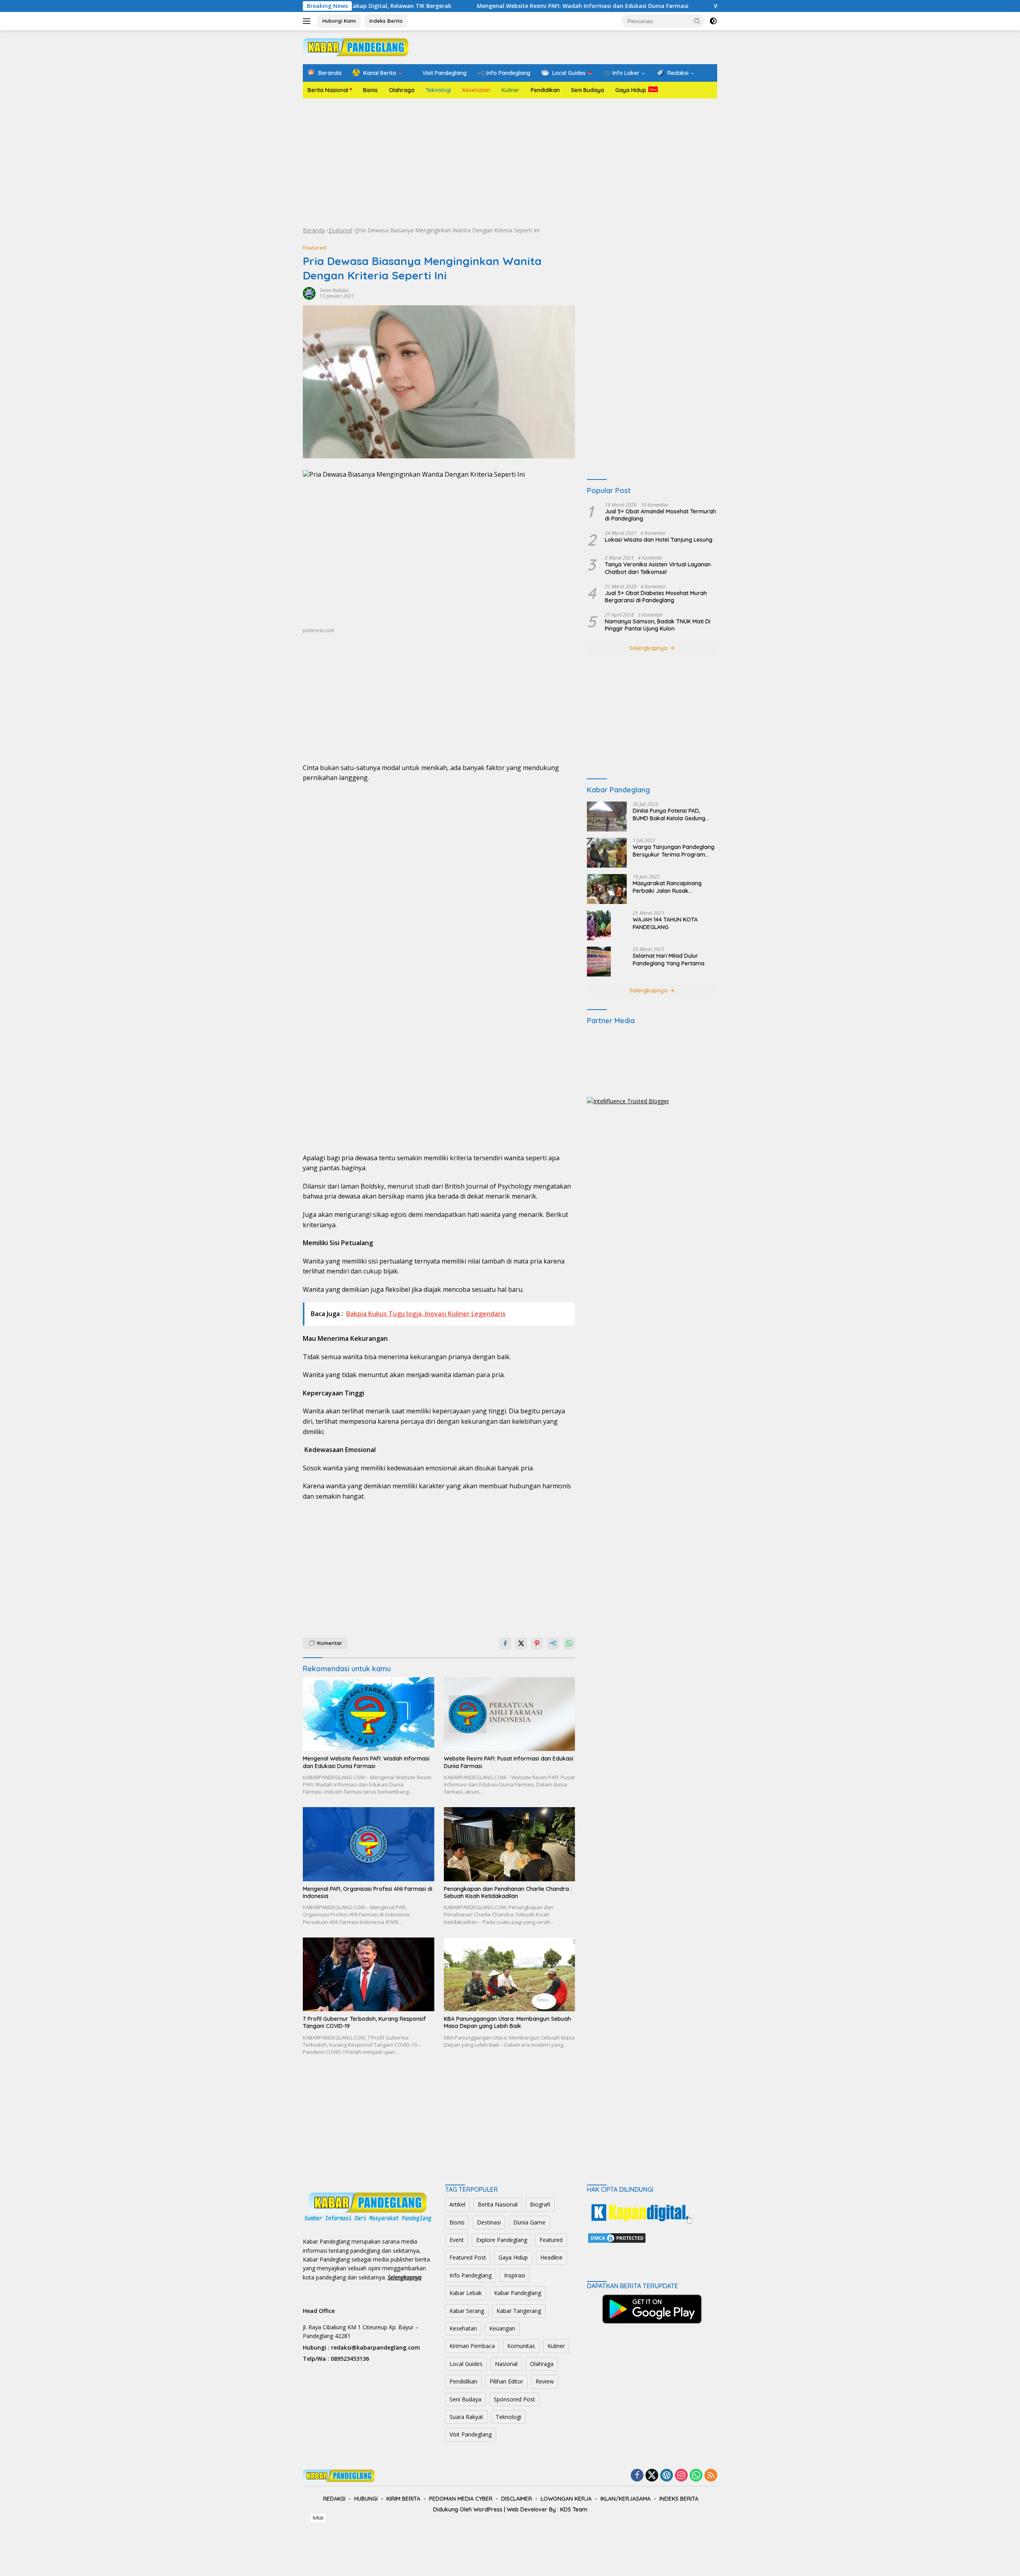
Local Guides (466, 2364)
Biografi (540, 2204)
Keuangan (502, 2328)
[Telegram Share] (553, 1643)
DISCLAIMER (517, 2499)
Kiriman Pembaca (472, 2346)
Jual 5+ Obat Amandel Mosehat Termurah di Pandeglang (660, 515)
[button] (697, 21)
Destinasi (489, 2222)
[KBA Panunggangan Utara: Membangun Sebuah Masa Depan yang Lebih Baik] (510, 1974)
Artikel (457, 2204)
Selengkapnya (649, 648)
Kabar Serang (467, 2311)
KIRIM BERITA (403, 2499)
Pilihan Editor (506, 2381)
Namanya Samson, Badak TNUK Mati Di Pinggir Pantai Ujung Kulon (658, 625)
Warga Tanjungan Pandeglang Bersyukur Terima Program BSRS (674, 851)
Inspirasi (515, 2275)
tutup (318, 2518)
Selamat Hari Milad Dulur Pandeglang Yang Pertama (669, 959)
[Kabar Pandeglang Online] (356, 46)
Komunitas (521, 2346)
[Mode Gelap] (713, 21)
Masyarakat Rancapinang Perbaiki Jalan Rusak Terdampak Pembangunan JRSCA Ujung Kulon (668, 887)
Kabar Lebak (466, 2293)
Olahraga (402, 90)
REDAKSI (334, 2499)
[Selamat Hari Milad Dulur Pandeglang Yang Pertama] (599, 962)
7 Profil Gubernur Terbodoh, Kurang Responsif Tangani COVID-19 (364, 2022)
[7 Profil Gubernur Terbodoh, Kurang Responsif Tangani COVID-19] (369, 1974)
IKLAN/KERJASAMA (626, 2499)
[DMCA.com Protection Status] (617, 2237)
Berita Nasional (328, 90)
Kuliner (511, 90)
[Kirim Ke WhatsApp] (569, 1643)
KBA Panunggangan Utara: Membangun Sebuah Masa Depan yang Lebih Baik (507, 2022)
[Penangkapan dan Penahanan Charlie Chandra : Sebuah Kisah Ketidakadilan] (510, 1844)
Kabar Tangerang (519, 2311)
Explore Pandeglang (502, 2240)
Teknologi (438, 90)
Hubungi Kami (339, 21)
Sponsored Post (514, 2399)
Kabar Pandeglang (518, 2293)
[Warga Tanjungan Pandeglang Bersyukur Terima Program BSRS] (607, 853)
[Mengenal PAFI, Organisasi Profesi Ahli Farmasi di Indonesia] (369, 1844)
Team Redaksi (334, 290)
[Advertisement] (510, 162)
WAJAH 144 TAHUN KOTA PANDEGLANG (665, 923)
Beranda (314, 230)
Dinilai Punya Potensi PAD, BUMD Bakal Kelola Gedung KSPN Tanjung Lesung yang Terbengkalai (669, 814)
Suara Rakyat (466, 2417)
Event (457, 2240)
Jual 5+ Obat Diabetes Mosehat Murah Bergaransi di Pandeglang (656, 597)
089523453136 (350, 2359)
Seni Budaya (587, 90)
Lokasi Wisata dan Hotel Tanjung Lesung (659, 540)
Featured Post (468, 2257)
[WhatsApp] (696, 2476)
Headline (551, 2257)
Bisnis (370, 90)
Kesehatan (476, 90)
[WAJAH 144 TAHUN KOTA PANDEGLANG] (599, 925)
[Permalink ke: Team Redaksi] (309, 293)
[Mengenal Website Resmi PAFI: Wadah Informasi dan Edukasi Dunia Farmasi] (369, 1714)
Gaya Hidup (631, 90)
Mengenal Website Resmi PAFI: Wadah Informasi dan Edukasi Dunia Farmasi (442, 6)
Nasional (506, 2364)
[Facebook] (637, 2476)
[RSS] (711, 2476)
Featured (340, 230)
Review (545, 2381)
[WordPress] (667, 2476)
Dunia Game (529, 2222)
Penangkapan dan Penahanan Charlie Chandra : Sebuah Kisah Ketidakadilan (508, 1892)
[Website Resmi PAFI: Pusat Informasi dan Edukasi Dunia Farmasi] (510, 1714)
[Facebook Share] (505, 1643)
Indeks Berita (386, 21)
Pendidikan (545, 90)
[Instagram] (681, 2476)
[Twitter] (652, 2476)
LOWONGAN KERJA (566, 2499)
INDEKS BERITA (679, 2499)
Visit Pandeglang (471, 2434)
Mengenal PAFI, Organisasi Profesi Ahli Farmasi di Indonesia (368, 1892)
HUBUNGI (366, 2499)
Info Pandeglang (471, 2275)
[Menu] (308, 21)
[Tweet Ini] (521, 1643)
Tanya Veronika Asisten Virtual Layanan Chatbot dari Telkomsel (658, 568)
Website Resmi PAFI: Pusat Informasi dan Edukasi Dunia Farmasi (663, 6)
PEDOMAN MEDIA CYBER (461, 2499)
